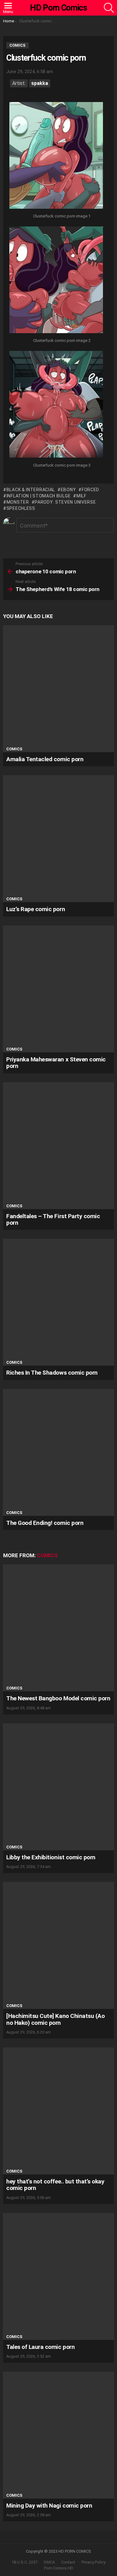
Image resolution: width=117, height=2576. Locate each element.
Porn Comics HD (59, 2568)
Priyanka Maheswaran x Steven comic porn (56, 1063)
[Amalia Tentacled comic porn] (58, 689)
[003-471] (56, 405)
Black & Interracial (31, 490)
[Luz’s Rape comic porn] (58, 839)
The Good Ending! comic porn (45, 1523)
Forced (90, 490)
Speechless (21, 508)
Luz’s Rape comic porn (36, 909)
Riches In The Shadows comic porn (52, 1373)
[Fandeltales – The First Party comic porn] (58, 1146)
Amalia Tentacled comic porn (45, 759)
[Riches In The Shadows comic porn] (58, 1302)
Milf (81, 496)
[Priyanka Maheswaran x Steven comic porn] (58, 989)
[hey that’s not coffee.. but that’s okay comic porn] (58, 2111)
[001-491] (56, 156)
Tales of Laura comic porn (40, 2347)
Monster (18, 502)
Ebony (68, 490)
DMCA (49, 2562)
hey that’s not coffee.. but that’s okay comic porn (55, 2185)
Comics (14, 749)
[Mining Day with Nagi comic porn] (58, 2435)
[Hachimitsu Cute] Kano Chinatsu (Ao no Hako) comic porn (55, 2019)
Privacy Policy (93, 2562)
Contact (68, 2562)
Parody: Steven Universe (65, 502)
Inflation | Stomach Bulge (39, 496)
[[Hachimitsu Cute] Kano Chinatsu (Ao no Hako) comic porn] (58, 1945)
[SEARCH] (109, 8)
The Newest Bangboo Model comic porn (58, 1698)
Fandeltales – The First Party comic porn (53, 1219)
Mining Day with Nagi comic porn (49, 2506)
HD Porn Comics (58, 8)
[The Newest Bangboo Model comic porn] (58, 1628)
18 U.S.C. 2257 (24, 2562)
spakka (40, 83)
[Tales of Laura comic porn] (58, 2276)
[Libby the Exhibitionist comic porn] (58, 1787)
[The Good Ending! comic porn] (58, 1452)
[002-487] (56, 281)
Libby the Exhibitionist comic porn (51, 1857)
